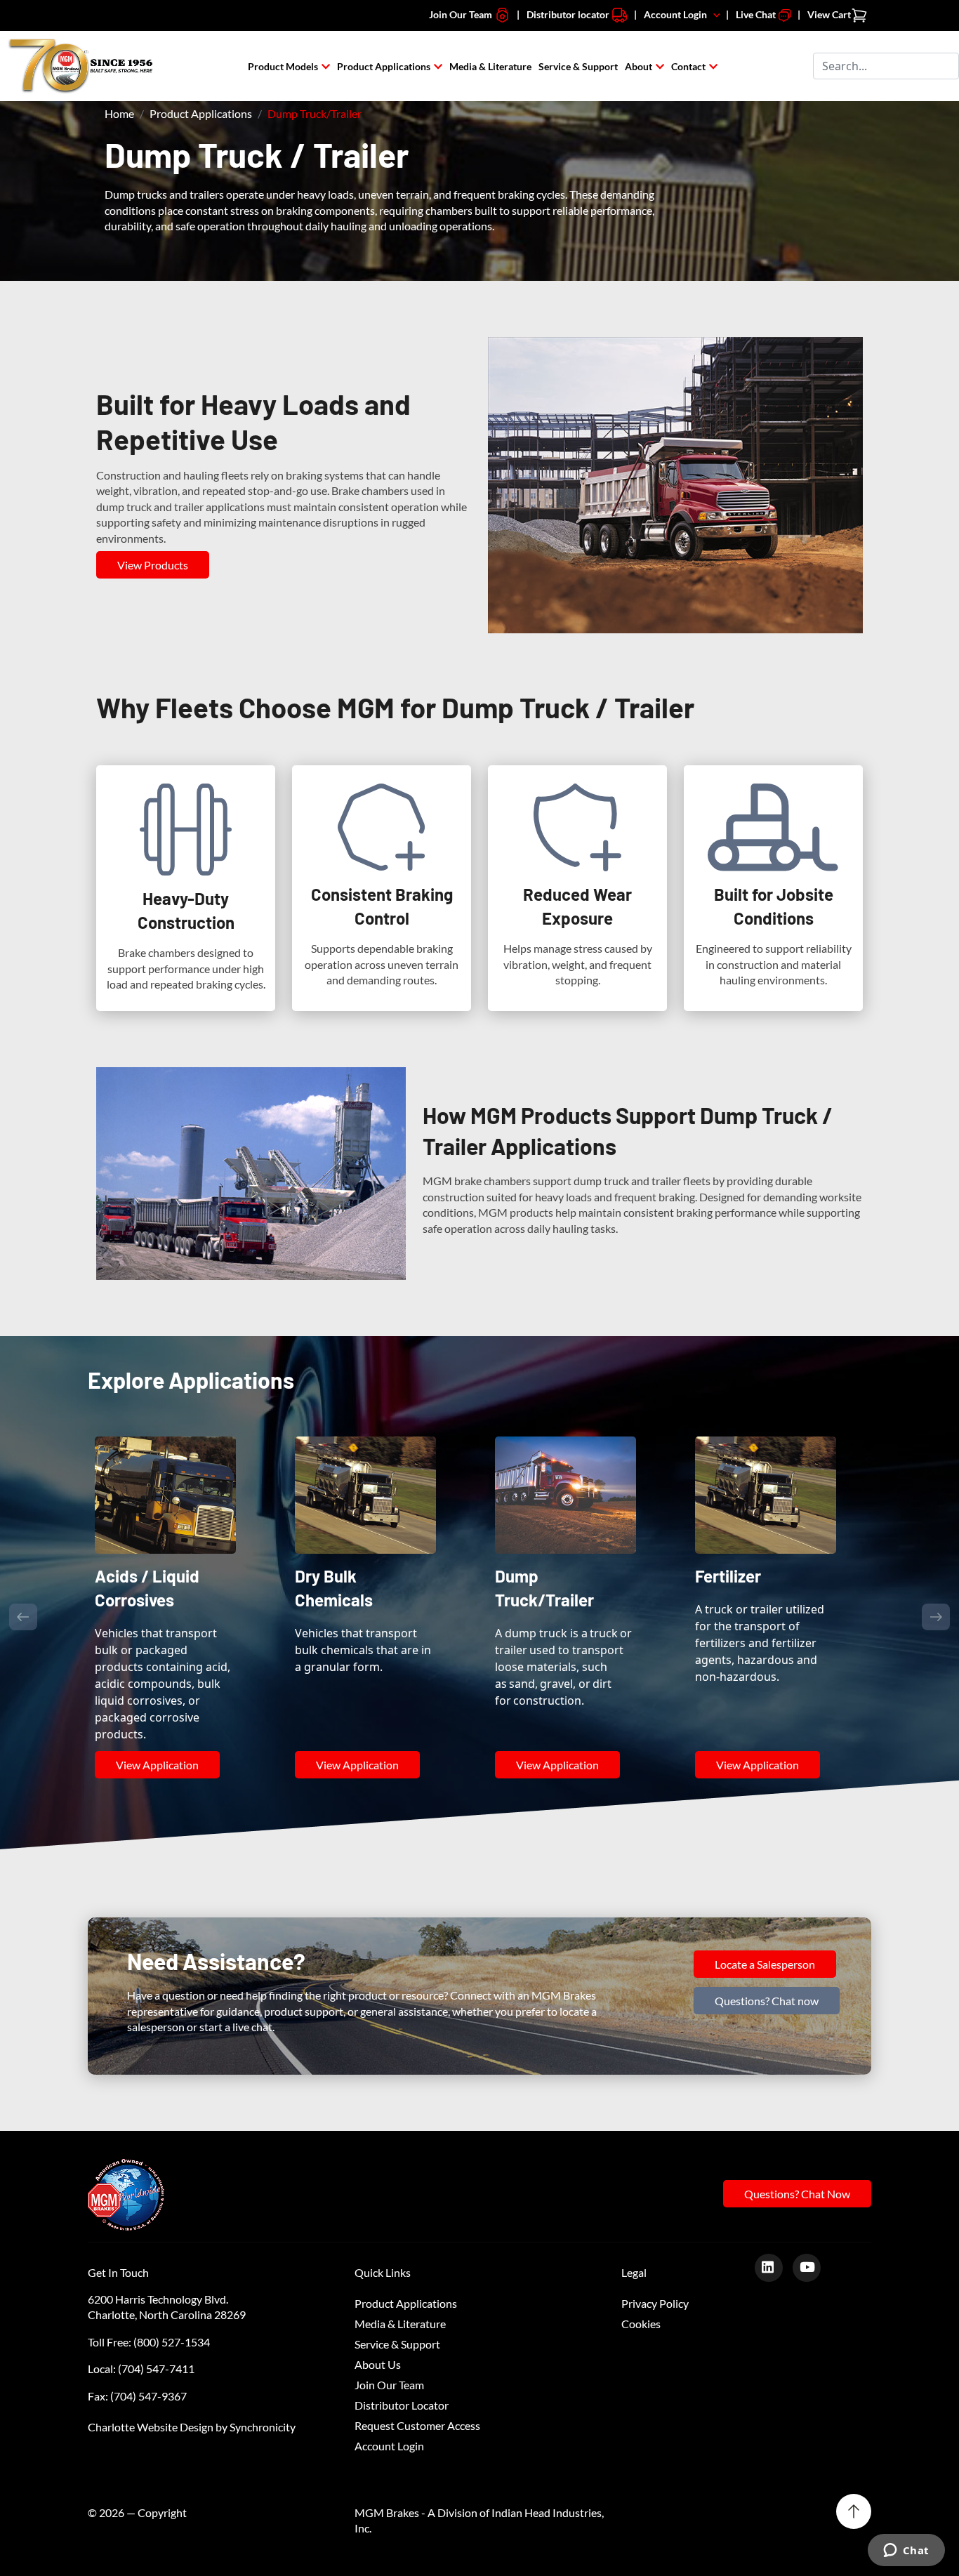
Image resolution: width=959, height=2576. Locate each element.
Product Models (283, 66)
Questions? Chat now (767, 1960)
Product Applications (384, 66)
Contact (688, 66)
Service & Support (578, 66)
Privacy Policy (655, 2263)
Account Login (679, 14)
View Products (153, 565)
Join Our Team (462, 14)
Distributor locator (569, 14)
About (639, 66)
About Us (378, 2324)
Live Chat (757, 14)
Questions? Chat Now (797, 2154)
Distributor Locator (402, 2364)
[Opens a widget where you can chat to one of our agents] (906, 2551)
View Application (157, 1724)
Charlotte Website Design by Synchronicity (192, 2386)
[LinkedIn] (774, 2226)
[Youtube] (812, 2226)
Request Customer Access (417, 2385)
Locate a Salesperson (765, 1923)
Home (119, 113)
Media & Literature (490, 66)
